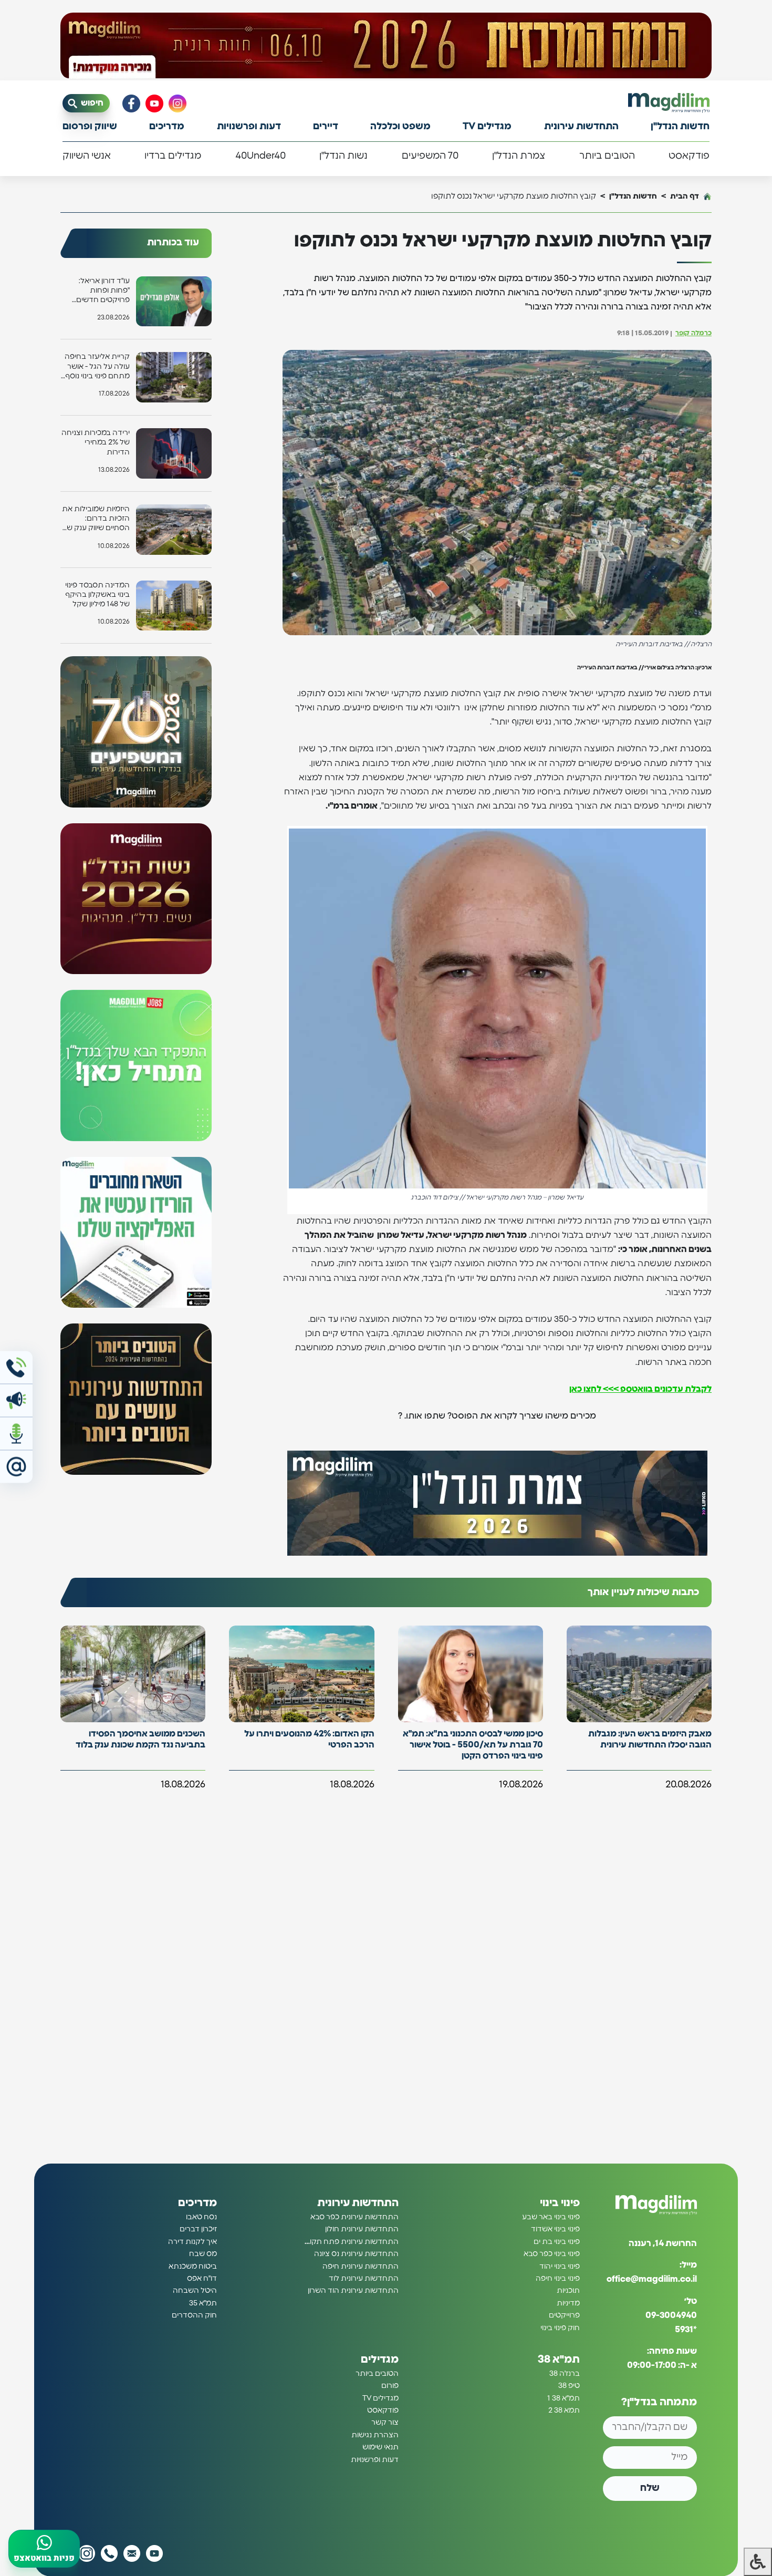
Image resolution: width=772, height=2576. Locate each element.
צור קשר (385, 2423)
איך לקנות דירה (192, 2242)
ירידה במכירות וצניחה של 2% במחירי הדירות (96, 442)
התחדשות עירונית (581, 127)
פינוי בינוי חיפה (558, 2279)
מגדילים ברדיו (173, 156)
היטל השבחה (195, 2291)
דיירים (326, 127)
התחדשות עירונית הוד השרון (353, 2291)
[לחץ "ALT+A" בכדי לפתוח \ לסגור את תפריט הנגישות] (758, 2562)
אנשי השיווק (87, 156)
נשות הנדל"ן (343, 156)
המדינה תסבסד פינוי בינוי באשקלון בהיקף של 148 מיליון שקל (97, 595)
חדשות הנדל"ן (680, 127)
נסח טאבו (201, 2217)
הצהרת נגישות (375, 2435)
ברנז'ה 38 (565, 2374)
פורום (390, 2386)
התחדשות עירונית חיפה (361, 2266)
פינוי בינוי (560, 2203)
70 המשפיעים (430, 156)
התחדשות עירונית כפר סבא (354, 2217)
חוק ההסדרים (194, 2315)
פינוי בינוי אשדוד (555, 2229)
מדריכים (167, 127)
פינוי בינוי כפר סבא (552, 2254)
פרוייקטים (564, 2315)
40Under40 (260, 156)
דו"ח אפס (202, 2279)
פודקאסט (689, 156)
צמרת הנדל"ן (519, 156)
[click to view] (386, 46)
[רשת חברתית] (178, 104)
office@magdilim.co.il (652, 2279)
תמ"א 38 (559, 2360)
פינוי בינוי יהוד (560, 2266)
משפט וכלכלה (400, 127)
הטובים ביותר (607, 156)
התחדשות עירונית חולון (362, 2229)
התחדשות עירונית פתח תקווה (351, 2242)
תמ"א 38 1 (564, 2398)
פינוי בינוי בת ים (557, 2242)
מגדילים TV (487, 127)
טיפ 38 (569, 2386)
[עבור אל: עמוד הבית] (669, 103)
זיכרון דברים (198, 2229)
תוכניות (568, 2291)
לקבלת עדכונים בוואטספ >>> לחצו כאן (640, 1389)
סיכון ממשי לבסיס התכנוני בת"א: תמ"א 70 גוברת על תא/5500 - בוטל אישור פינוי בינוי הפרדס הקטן (473, 1745)
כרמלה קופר (693, 333)
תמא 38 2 (564, 2411)
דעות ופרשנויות (249, 127)
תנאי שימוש (380, 2447)
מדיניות (568, 2303)
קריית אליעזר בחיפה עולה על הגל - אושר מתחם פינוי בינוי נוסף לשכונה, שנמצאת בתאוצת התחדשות (97, 367)
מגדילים (380, 2360)
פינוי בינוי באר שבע (551, 2217)
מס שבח (203, 2254)
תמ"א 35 (203, 2303)
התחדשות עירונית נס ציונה (356, 2254)
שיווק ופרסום (90, 127)
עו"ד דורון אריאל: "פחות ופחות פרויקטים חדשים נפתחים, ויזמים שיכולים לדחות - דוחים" (103, 291)
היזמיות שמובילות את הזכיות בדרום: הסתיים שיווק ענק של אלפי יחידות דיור (96, 519)
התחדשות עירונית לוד (364, 2279)
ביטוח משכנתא (193, 2266)
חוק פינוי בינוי (560, 2327)
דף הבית (685, 196)
